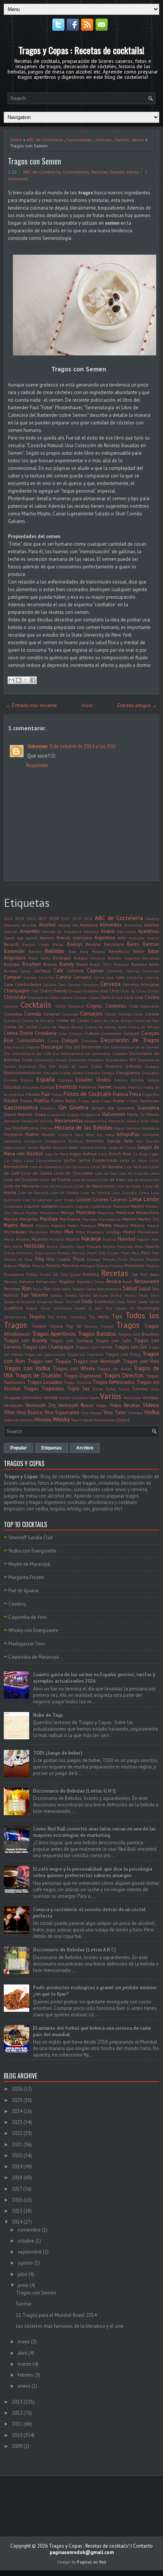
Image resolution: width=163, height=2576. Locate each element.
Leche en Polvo (133, 1160)
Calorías (133, 971)
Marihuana (70, 1219)
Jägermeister (15, 1147)
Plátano (11, 1266)
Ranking (91, 1274)
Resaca (114, 1281)
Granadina (148, 1108)
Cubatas (76, 1033)
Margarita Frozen (26, 1577)
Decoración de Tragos (130, 1040)
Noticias (104, 140)
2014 (8, 919)
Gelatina (48, 1108)
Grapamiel (56, 1114)
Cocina (152, 997)
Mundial (56, 1239)
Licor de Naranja (33, 1193)
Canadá (30, 977)
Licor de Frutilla (55, 1179)
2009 (17, 2446)
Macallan (121, 1206)
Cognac (95, 1006)
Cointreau (116, 1006)
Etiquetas (31, 1087)
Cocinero (11, 1006)
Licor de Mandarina (142, 1180)
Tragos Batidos (97, 1333)
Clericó (107, 997)
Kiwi (127, 1154)
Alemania (89, 925)
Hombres (133, 1128)
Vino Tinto (115, 1412)
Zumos (123, 1420)
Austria (153, 938)
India (110, 1135)
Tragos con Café (113, 1340)
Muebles (23, 1239)
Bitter (139, 951)
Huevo (32, 1134)
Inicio (87, 705)
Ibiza (79, 1135)
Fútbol (132, 1101)
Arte (122, 938)
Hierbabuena (26, 1128)
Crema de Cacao (73, 1020)
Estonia (121, 1080)
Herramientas (69, 1121)
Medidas (58, 1225)
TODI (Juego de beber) (58, 1753)
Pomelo (53, 1265)
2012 (17, 2413)
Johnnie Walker (94, 1147)
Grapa (40, 1114)
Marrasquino (110, 1219)
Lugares (82, 1206)
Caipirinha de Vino (27, 1617)
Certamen (91, 984)
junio (23, 2285)
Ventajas (151, 1397)
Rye (47, 1289)
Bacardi (11, 944)
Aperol (9, 938)
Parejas (63, 1253)
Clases (94, 997)
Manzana (86, 1212)
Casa (110, 977)
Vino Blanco (30, 1412)
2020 (17, 2156)
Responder (37, 765)
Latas (29, 1160)
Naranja (91, 1238)
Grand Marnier (18, 1114)
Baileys (75, 944)
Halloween (114, 1114)
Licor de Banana (107, 1167)
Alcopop (64, 925)
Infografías (128, 1134)
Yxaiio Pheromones (99, 1420)
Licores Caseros (110, 1200)
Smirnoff (73, 1302)
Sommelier (105, 1301)
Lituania (66, 1206)
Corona (152, 1014)
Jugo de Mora (57, 1154)
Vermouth (13, 1405)
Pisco (79, 1259)
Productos (135, 1265)
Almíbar (152, 925)
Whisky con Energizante (33, 1630)
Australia (136, 938)
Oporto (152, 1246)
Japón (45, 1147)
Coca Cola (133, 997)
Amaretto (30, 931)
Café (58, 971)
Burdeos (11, 971)
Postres (102, 1266)
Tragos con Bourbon (139, 1334)
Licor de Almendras (46, 1167)
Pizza (123, 1259)
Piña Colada (58, 1259)
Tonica (56, 1326)
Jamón (33, 1147)
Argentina (105, 938)
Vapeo (94, 1398)
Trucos (98, 1389)
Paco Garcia (45, 1253)
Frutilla (42, 1101)
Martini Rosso (19, 1225)
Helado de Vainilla (37, 1121)
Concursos (70, 1014)
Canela (64, 977)
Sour (131, 1301)
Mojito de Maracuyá (29, 1564)
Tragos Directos (124, 1375)
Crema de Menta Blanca (61, 1027)
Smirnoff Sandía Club (31, 1538)
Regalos (67, 1281)
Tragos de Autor (114, 1369)
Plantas (153, 1259)
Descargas (52, 1047)
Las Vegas (13, 1160)
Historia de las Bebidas (83, 1127)
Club (119, 997)
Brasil (82, 964)
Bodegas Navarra (89, 958)
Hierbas (47, 1128)
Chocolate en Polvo (43, 997)
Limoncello (13, 1206)
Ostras (9, 1253)
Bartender (14, 951)
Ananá (108, 931)
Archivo (85, 1448)
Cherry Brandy (53, 991)
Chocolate (15, 997)
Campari (13, 977)
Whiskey (43, 1420)
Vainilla (51, 1397)
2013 (17, 2402)
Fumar (119, 1101)
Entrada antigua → (137, 705)
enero (24, 2386)
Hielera (132, 1121)
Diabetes (120, 1053)
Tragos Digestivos (83, 1376)
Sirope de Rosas (50, 1302)
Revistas (12, 1289)
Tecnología (148, 1308)
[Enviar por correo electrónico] (11, 680)
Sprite (154, 1302)
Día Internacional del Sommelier (82, 1053)
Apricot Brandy (55, 938)
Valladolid (79, 1398)
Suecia (31, 1308)
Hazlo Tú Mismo (143, 1114)
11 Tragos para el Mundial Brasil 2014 (56, 2315)
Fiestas (33, 1094)
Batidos (35, 952)
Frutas (26, 1101)
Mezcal (153, 1225)
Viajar (101, 1405)
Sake (56, 1289)
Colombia (13, 1014)
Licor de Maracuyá (57, 1186)
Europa (48, 1087)
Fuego (106, 1101)
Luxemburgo (101, 1206)
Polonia (38, 1266)
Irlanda (114, 1141)
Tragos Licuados (45, 1382)
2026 (88, 919)
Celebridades (28, 984)
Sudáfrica (13, 1308)
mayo (24, 2342)
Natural (110, 1239)
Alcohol (47, 925)
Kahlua (90, 1154)
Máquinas (106, 1213)
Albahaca (12, 925)
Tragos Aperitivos (54, 1333)
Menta (105, 1225)
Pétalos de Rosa (18, 1259)
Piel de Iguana (23, 1591)
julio (23, 2274)
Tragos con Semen (34, 161)
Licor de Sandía (64, 1193)
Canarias (46, 977)
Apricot (31, 938)
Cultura (92, 1033)
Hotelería (13, 1134)
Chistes (153, 991)
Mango (67, 1212)
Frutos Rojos (64, 1101)
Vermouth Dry (40, 1405)
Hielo (145, 1121)
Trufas (110, 1389)
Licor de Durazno (21, 1179)
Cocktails (36, 1005)
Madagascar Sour (27, 1644)
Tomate (39, 1326)
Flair (46, 1094)
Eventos (66, 1086)
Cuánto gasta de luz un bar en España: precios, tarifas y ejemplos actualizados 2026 (94, 1678)
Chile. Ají (128, 991)
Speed (143, 1302)
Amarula (91, 931)
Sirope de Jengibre (19, 1302)
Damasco (89, 1041)
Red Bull (140, 1274)
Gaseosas (149, 1101)
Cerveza (110, 984)
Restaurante (147, 1281)
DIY (133, 1060)
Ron (27, 1288)
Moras (9, 1239)
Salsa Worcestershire (104, 1289)
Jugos (75, 1154)
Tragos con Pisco (123, 1354)
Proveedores (14, 1274)
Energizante (128, 1073)
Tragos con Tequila (49, 1361)
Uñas (155, 1389)
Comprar (52, 1014)
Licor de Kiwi (111, 1179)
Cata (120, 977)
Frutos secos (89, 1101)
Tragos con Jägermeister (45, 1354)
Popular (19, 1448)
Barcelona (114, 944)
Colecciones (150, 1006)
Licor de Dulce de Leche (139, 1173)
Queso (75, 1274)
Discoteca (96, 1060)
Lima (135, 1199)
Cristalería (46, 1033)
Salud (130, 1288)
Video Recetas (125, 1405)
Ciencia (66, 997)
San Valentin (34, 1295)
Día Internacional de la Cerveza (131, 1047)
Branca (50, 964)
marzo (25, 2364)
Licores (84, 1200)
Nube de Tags (48, 1715)
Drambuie (27, 1066)
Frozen (11, 1101)
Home (16, 140)
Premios (116, 1266)
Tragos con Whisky (74, 1369)
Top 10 (74, 1326)
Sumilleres (63, 1308)
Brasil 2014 (101, 964)
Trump (124, 1389)
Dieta (27, 1060)
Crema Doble (18, 1033)
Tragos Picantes (77, 1382)
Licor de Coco (106, 1173)
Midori (56, 1232)
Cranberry (12, 1020)
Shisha (116, 1295)
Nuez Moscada (89, 1246)
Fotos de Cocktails (87, 1094)
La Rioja (140, 1154)
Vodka (152, 1412)
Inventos (95, 1141)
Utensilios (32, 1397)
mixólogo (113, 1232)
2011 (17, 2424)
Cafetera (75, 971)
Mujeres (40, 1239)
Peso (155, 1253)
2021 (17, 2145)
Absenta (152, 919)
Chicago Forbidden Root (88, 991)
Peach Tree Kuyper (103, 1253)
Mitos (80, 1232)
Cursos (53, 1041)
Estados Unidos (93, 1080)
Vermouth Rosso (76, 1405)
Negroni (143, 1239)
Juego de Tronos (122, 1147)
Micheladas (15, 1232)
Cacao (25, 971)
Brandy (67, 964)
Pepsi (125, 1253)
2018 (54, 918)
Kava (103, 1154)
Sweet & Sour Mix (93, 1308)
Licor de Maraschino (94, 1186)
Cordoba (125, 1014)
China (141, 991)
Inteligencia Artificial (64, 1141)
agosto (25, 2263)
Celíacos (50, 984)
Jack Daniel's (148, 1141)
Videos (151, 1405)
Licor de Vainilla (95, 1193)
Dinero (61, 1060)
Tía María (99, 1317)
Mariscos (90, 1219)
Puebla (32, 1274)
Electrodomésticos (23, 1073)
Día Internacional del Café (27, 1053)
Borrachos (151, 958)
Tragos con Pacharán (86, 1354)
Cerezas (74, 984)
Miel (69, 1232)
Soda (87, 1301)
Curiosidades (79, 140)
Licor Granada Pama (130, 1193)
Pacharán (25, 1253)
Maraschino (148, 1212)
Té (132, 1308)
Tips (117, 1316)
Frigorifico (151, 1094)
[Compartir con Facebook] (33, 680)
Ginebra (79, 1107)
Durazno (114, 1066)
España (45, 1079)
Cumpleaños (111, 1033)
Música (73, 1239)
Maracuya (125, 1212)
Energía (108, 1073)
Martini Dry (148, 1219)
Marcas (11, 1219)
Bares (133, 944)
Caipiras (95, 971)
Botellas (12, 964)
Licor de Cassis (37, 1173)
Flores (57, 1094)
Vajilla (64, 1398)
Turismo (140, 1389)
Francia (121, 1094)
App (20, 938)
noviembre (29, 2230)
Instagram (33, 1141)
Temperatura (15, 1317)
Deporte (33, 1047)
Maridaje (49, 1219)
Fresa (135, 1094)
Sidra (155, 1295)
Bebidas (55, 951)
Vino (9, 1412)
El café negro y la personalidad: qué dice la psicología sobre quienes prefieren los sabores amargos (92, 1872)
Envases (11, 1080)
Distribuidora (117, 1060)
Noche (17, 1246)
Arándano (82, 938)
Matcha (42, 1225)
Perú (146, 1253)
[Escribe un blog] (19, 680)
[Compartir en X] (26, 680)
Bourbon (32, 964)
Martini (129, 1219)
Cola (134, 1006)
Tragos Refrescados (114, 1382)
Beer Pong (79, 952)
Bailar (58, 944)
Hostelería (150, 1128)
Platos (25, 1265)
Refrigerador (46, 1282)
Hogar (119, 1128)
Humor (48, 1134)
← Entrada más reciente (31, 705)
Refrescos (27, 1282)
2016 (31, 919)
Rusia (38, 1289)
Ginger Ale (103, 1108)
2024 (77, 919)
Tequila (37, 1317)
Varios (138, 140)
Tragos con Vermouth (97, 1361)
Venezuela (132, 1398)
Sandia (56, 1295)
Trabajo (107, 1326)
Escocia (27, 1080)
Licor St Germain (37, 1200)
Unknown (37, 746)
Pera (135, 1253)
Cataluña (135, 977)
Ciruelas (80, 997)
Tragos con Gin (131, 1347)
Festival (135, 1087)
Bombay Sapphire (124, 958)
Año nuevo (126, 931)
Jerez (73, 1147)
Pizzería (137, 1259)
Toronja (91, 1326)
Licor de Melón (129, 1186)
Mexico (121, 1225)
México (138, 1225)
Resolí (127, 1282)
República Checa (91, 1282)
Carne (99, 977)
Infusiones (151, 1135)
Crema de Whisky (144, 1027)
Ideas (90, 1135)
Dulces (96, 1066)
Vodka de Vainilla (18, 1420)
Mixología (95, 1232)
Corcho (110, 1014)
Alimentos (111, 925)
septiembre (30, 2252)
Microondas (38, 1232)
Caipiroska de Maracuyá (34, 1657)
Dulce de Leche (73, 1066)
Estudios (13, 1087)
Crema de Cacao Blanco (112, 1020)
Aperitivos (149, 931)
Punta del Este (54, 1274)
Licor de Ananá (76, 1167)
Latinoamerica (49, 1160)
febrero (26, 2375)
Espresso (65, 1080)
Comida (33, 1014)
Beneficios (119, 951)
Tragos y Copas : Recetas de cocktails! (81, 50)
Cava (9, 984)
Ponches (71, 1265)
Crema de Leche (21, 1027)
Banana (93, 944)
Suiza (45, 1308)
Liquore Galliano (41, 1206)
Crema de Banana (38, 1020)
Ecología (152, 1066)
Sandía (71, 1295)
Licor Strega (64, 1200)
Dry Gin (48, 1066)
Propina (153, 1266)
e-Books (134, 1066)
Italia (128, 1141)
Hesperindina (95, 1121)
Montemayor (148, 1232)
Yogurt (77, 1420)
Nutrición (125, 1246)
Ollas (139, 1246)
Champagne (17, 991)
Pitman (109, 1259)
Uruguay (12, 1397)
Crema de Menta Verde (106, 1027)
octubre (26, 2241)
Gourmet (126, 1108)
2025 (17, 2100)
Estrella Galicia (145, 1080)
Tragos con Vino (141, 1361)
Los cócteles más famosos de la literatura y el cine (70, 2326)
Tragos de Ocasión (38, 1375)
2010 (17, 2435)
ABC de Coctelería (45, 140)
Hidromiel (116, 1121)
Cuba (63, 1033)
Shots (143, 1295)
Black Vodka (39, 958)
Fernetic (120, 1087)
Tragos (128, 1325)
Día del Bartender (83, 1047)
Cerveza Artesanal (141, 984)
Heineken (12, 1121)
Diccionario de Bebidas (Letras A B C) (74, 1950)
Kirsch (115, 1154)
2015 (20, 918)
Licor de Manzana (22, 1186)
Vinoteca (135, 1413)
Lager (154, 1154)
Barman (151, 944)
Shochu (130, 1295)
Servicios (100, 1295)
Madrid (137, 1206)
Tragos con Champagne (48, 1347)
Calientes (115, 971)
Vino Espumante (62, 1412)
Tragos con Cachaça (71, 1340)
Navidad (127, 1239)
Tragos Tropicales (44, 1389)
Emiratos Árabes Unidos (63, 1073)
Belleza (99, 952)
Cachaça (42, 971)
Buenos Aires (145, 964)
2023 (65, 919)
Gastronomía (21, 1107)
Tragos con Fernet (94, 1347)
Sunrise (24, 2304)
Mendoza (88, 1225)
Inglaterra (13, 1141)
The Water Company (67, 1317)
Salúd (144, 1289)
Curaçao (131, 1033)
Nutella (109, 1246)
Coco (60, 1006)
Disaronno (77, 1060)
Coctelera (76, 1006)
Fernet (105, 1087)
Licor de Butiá (136, 1167)
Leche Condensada (98, 1160)
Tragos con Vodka (27, 1368)
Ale (75, 925)
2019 (17, 2167)
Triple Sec (78, 1389)
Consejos (91, 1013)
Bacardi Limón (36, 944)
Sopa (121, 1302)
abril (23, 2353)
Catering (152, 977)
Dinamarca (44, 1060)
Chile (114, 991)
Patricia (78, 1253)
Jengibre (60, 1147)
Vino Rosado (92, 1413)
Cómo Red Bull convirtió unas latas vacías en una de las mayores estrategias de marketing (94, 1832)
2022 (17, 2133)
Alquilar (11, 931)
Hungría (65, 1135)
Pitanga (94, 1259)
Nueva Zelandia (60, 1246)
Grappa (73, 1114)
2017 (42, 918)
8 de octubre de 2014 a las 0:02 (83, 746)
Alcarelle (29, 925)
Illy (100, 1135)
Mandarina (49, 1213)
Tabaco (121, 1308)
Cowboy (17, 1604)
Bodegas (62, 958)
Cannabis (82, 977)
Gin (62, 1107)
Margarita (29, 1219)
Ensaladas (150, 1073)
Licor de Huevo (85, 1180)
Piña (39, 1259)
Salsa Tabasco (73, 1289)
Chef (34, 991)
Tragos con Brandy (25, 1340)
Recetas (115, 1273)
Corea (138, 1014)
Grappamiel (91, 1114)
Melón (73, 1225)
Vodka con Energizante (32, 1551)
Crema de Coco (147, 1020)
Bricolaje (121, 964)
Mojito (129, 1232)
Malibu (32, 1213)
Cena (62, 984)
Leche (70, 1160)
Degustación (14, 1047)
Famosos (88, 1087)
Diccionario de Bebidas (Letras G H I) (74, 1791)
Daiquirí (70, 1040)
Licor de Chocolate (73, 1173)
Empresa (93, 1073)
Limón (151, 1199)
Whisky (61, 1419)
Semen (122, 140)
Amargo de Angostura (62, 931)
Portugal (88, 1266)
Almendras (133, 925)
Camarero (151, 971)
